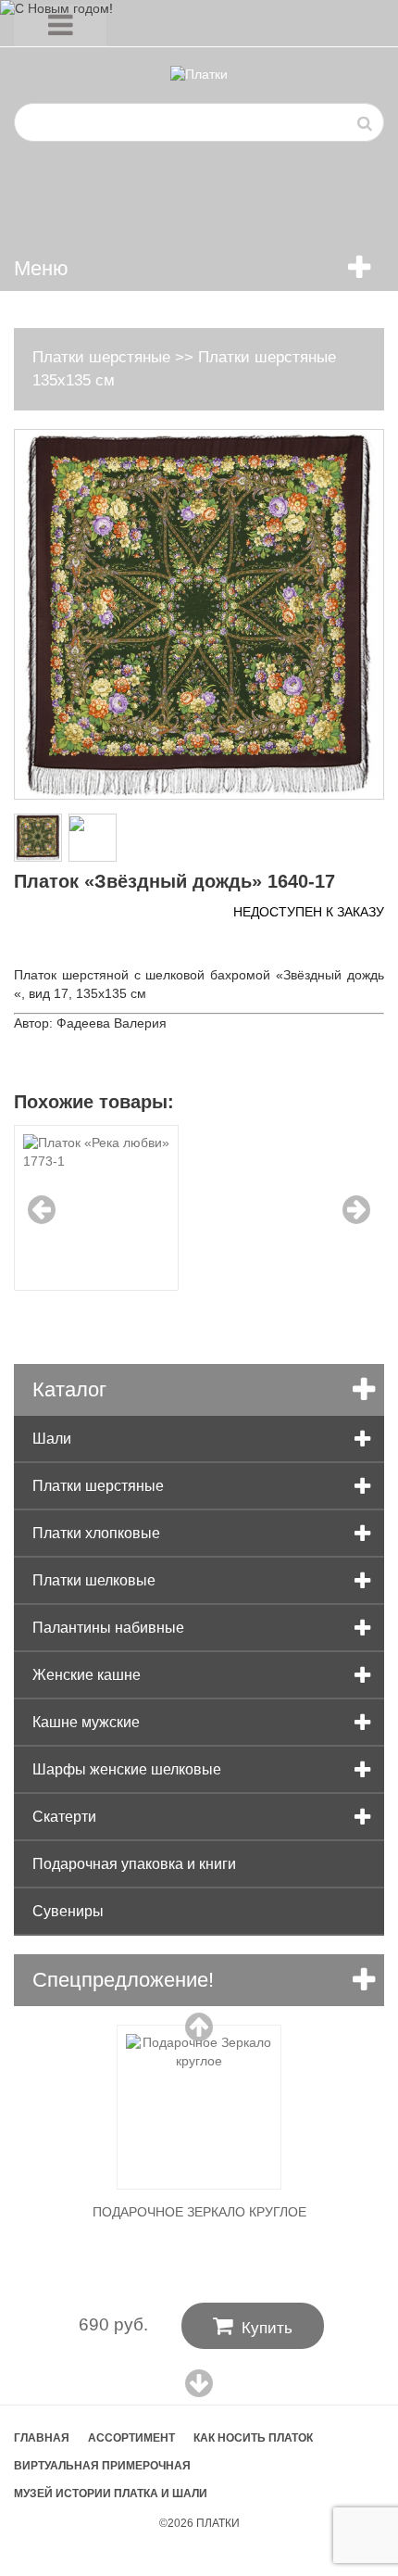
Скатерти (64, 1817)
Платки (218, 2523)
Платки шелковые (94, 1580)
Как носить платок (253, 2438)
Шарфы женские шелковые (127, 1769)
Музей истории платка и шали (111, 2494)
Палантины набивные (108, 1628)
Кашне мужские (86, 1722)
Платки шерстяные (101, 357)
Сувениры (68, 1911)
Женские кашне (87, 1675)
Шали (52, 1439)
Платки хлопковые (96, 1533)
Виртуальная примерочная (102, 2466)
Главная (42, 2438)
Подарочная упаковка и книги (134, 1864)
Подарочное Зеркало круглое (199, 2212)
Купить (253, 2326)
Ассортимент (131, 2438)
